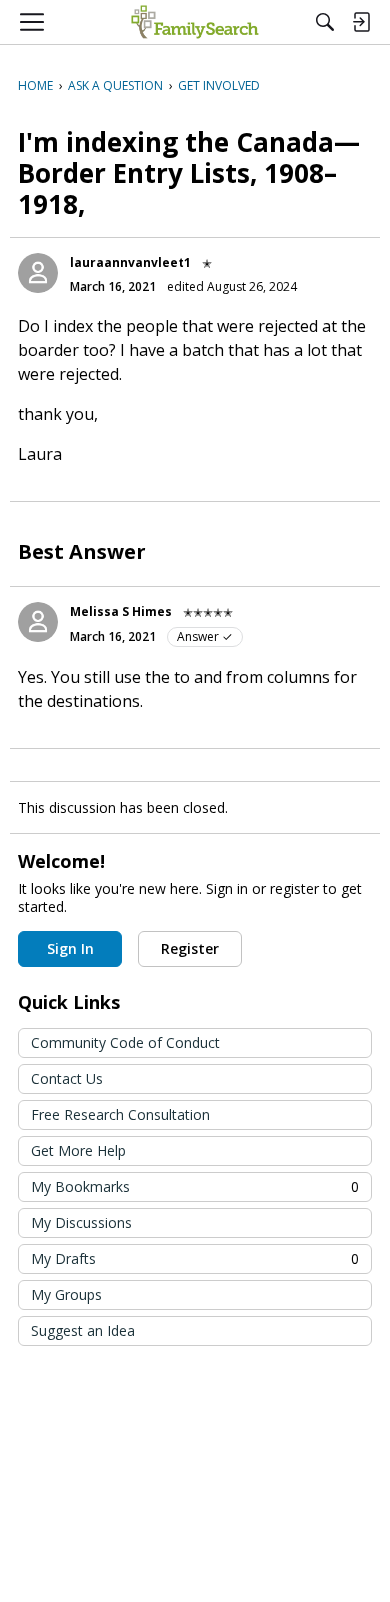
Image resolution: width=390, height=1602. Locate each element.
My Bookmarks (195, 1186)
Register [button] (190, 948)
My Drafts (195, 1258)
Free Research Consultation (120, 1114)
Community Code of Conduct (125, 1042)
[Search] (325, 22)
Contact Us (67, 1078)
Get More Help (78, 1150)
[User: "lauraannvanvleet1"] (38, 273)
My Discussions (81, 1222)
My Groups (66, 1294)
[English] (194, 22)
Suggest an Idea (83, 1330)
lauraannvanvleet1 (130, 262)
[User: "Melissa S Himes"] (38, 622)
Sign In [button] (70, 948)
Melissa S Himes (121, 611)
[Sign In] (361, 22)
